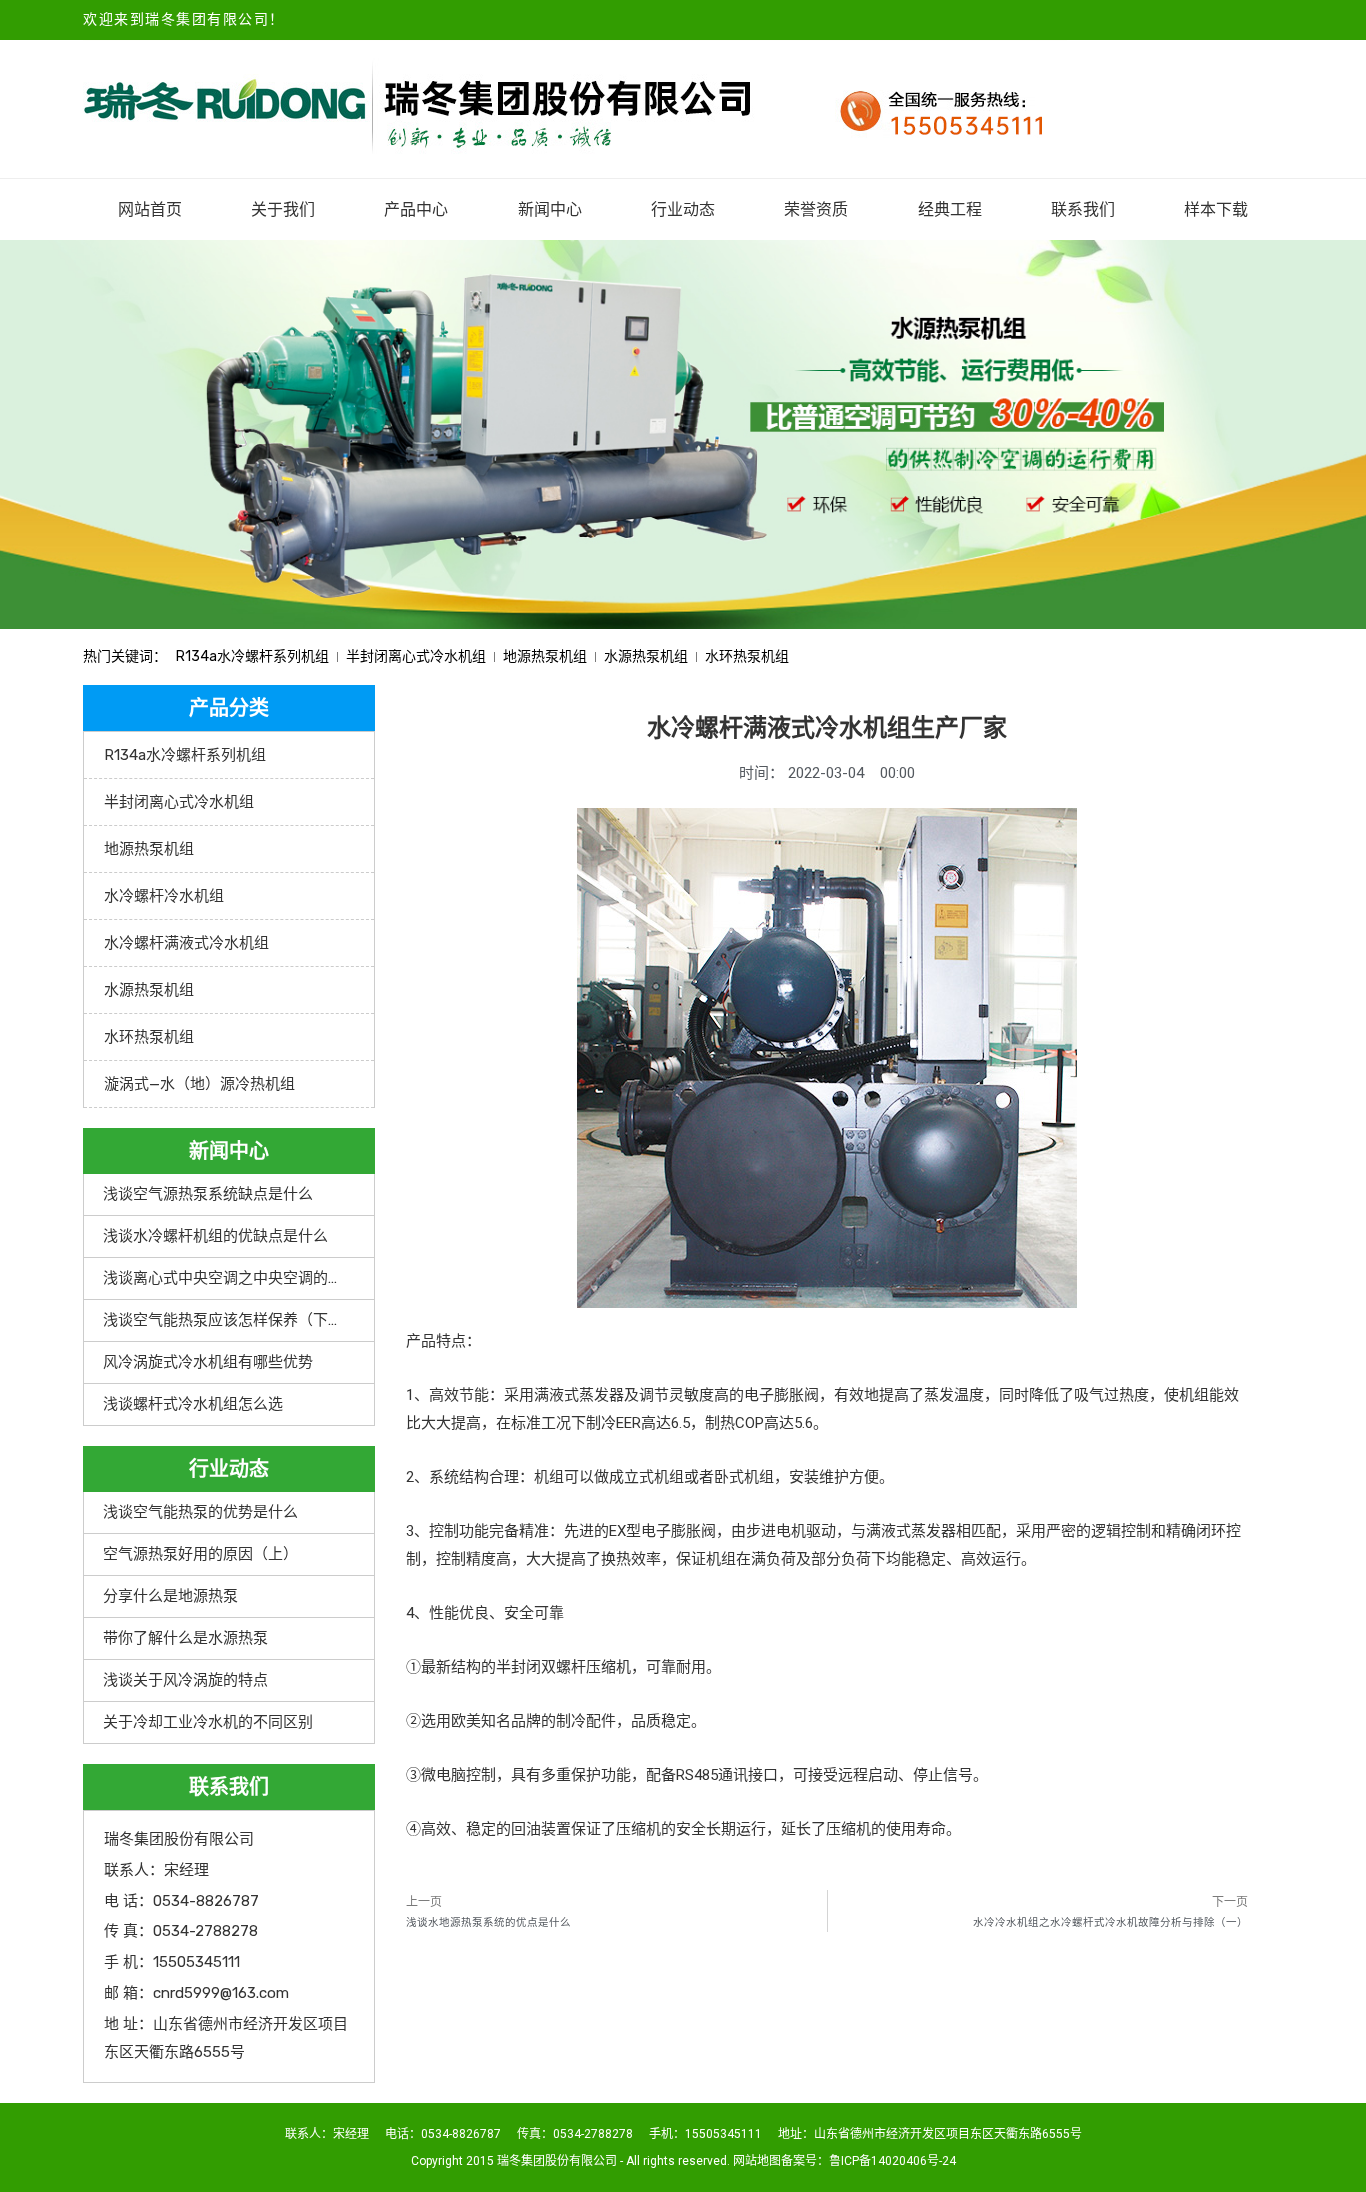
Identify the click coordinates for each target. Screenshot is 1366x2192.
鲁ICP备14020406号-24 (892, 2161)
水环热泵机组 (747, 656)
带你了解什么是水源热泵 (185, 1638)
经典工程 (950, 209)
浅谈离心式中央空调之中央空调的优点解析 (245, 1278)
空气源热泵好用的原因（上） (200, 1554)
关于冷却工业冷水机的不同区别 (208, 1722)
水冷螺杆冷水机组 (164, 896)
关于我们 (283, 209)
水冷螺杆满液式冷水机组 (186, 943)
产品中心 (416, 209)
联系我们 (1083, 209)
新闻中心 (550, 209)
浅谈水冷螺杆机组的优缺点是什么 (215, 1236)
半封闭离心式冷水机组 (416, 656)
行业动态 (683, 209)
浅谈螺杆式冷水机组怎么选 (193, 1404)
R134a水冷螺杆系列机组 (252, 656)
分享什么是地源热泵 (170, 1596)
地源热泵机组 (545, 656)
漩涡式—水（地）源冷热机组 (199, 1084)
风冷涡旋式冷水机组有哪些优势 (208, 1362)
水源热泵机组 (646, 656)
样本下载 (1216, 209)
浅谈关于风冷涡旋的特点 (185, 1680)
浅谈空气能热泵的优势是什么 (200, 1512)
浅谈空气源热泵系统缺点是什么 (208, 1194)
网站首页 (150, 209)
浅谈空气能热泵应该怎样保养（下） (223, 1320)
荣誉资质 (816, 209)
